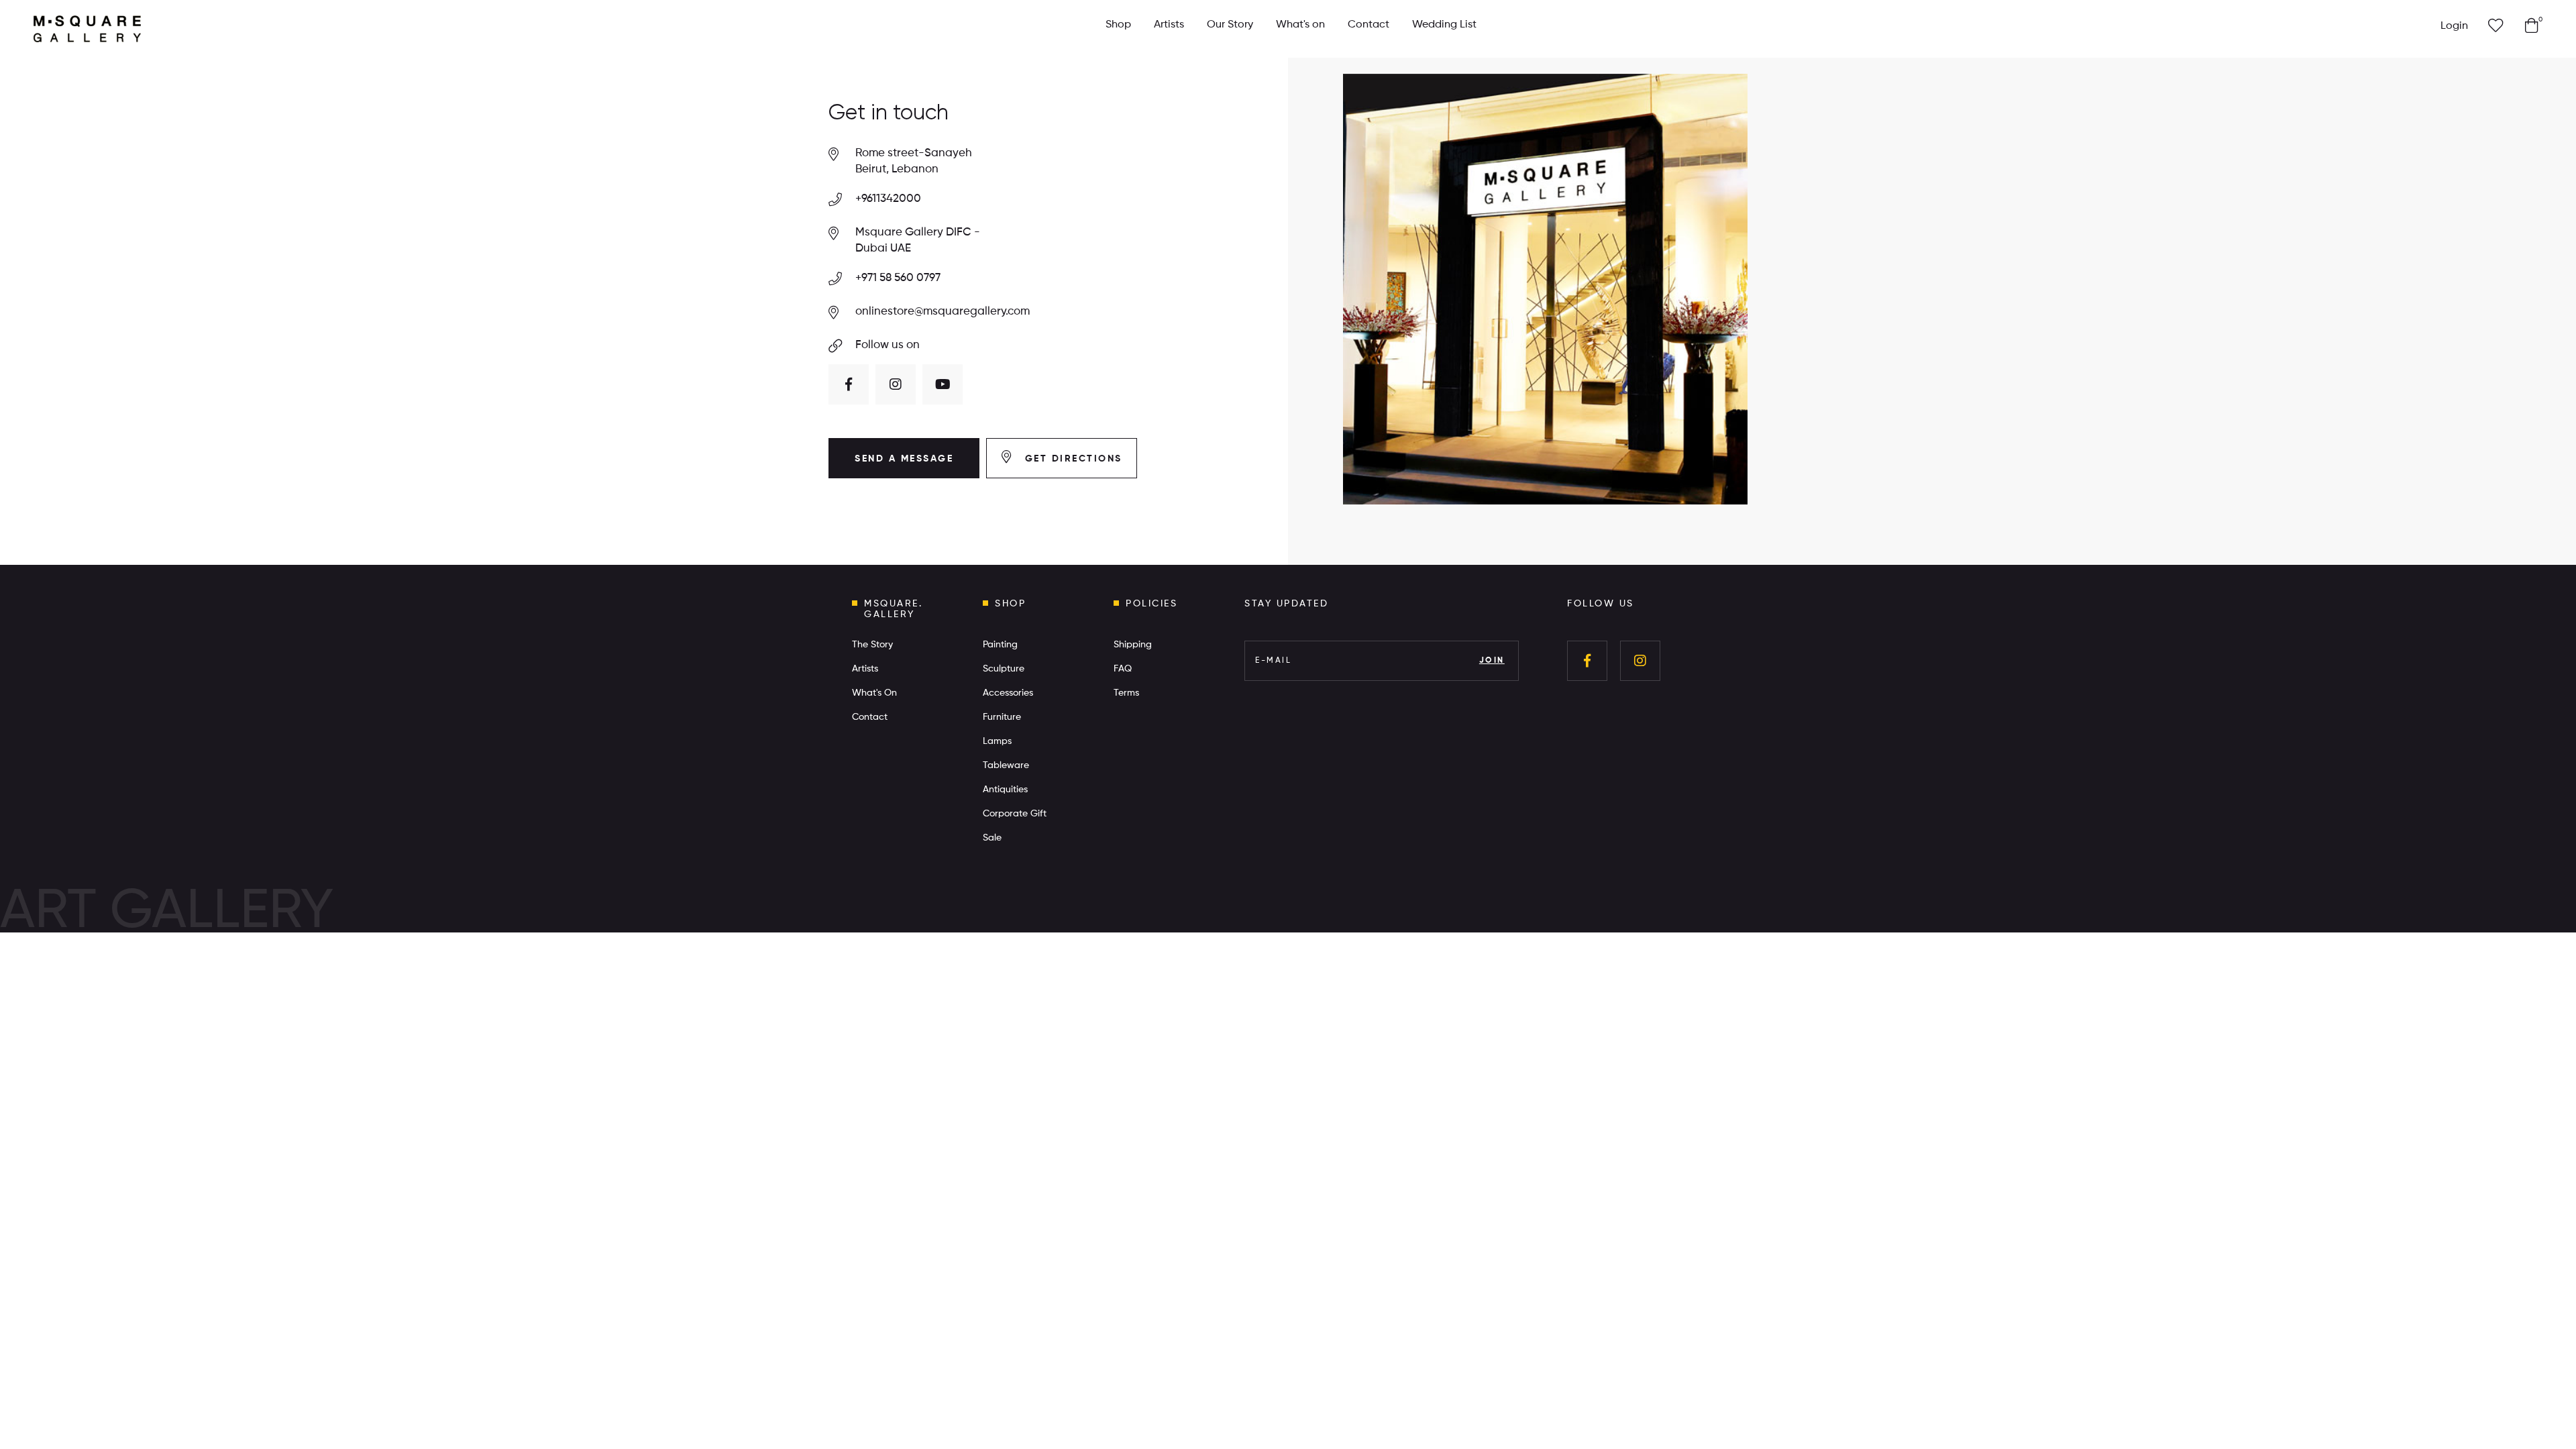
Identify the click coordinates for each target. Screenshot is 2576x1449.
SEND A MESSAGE (904, 459)
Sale (992, 838)
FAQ (1123, 669)
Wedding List (1444, 25)
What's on (1300, 25)
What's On (874, 693)
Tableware (1006, 765)
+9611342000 (888, 199)
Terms (1126, 693)
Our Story (1230, 25)
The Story (872, 645)
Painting (1000, 645)
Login (2454, 26)
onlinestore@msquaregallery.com (943, 312)
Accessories (1008, 693)
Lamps (997, 741)
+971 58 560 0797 (898, 278)
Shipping (1133, 645)
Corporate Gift (1015, 814)
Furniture (1002, 717)
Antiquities (1005, 790)
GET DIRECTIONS (1071, 459)
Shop (1118, 25)
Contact (1368, 25)
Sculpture (1004, 669)
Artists (1169, 25)
